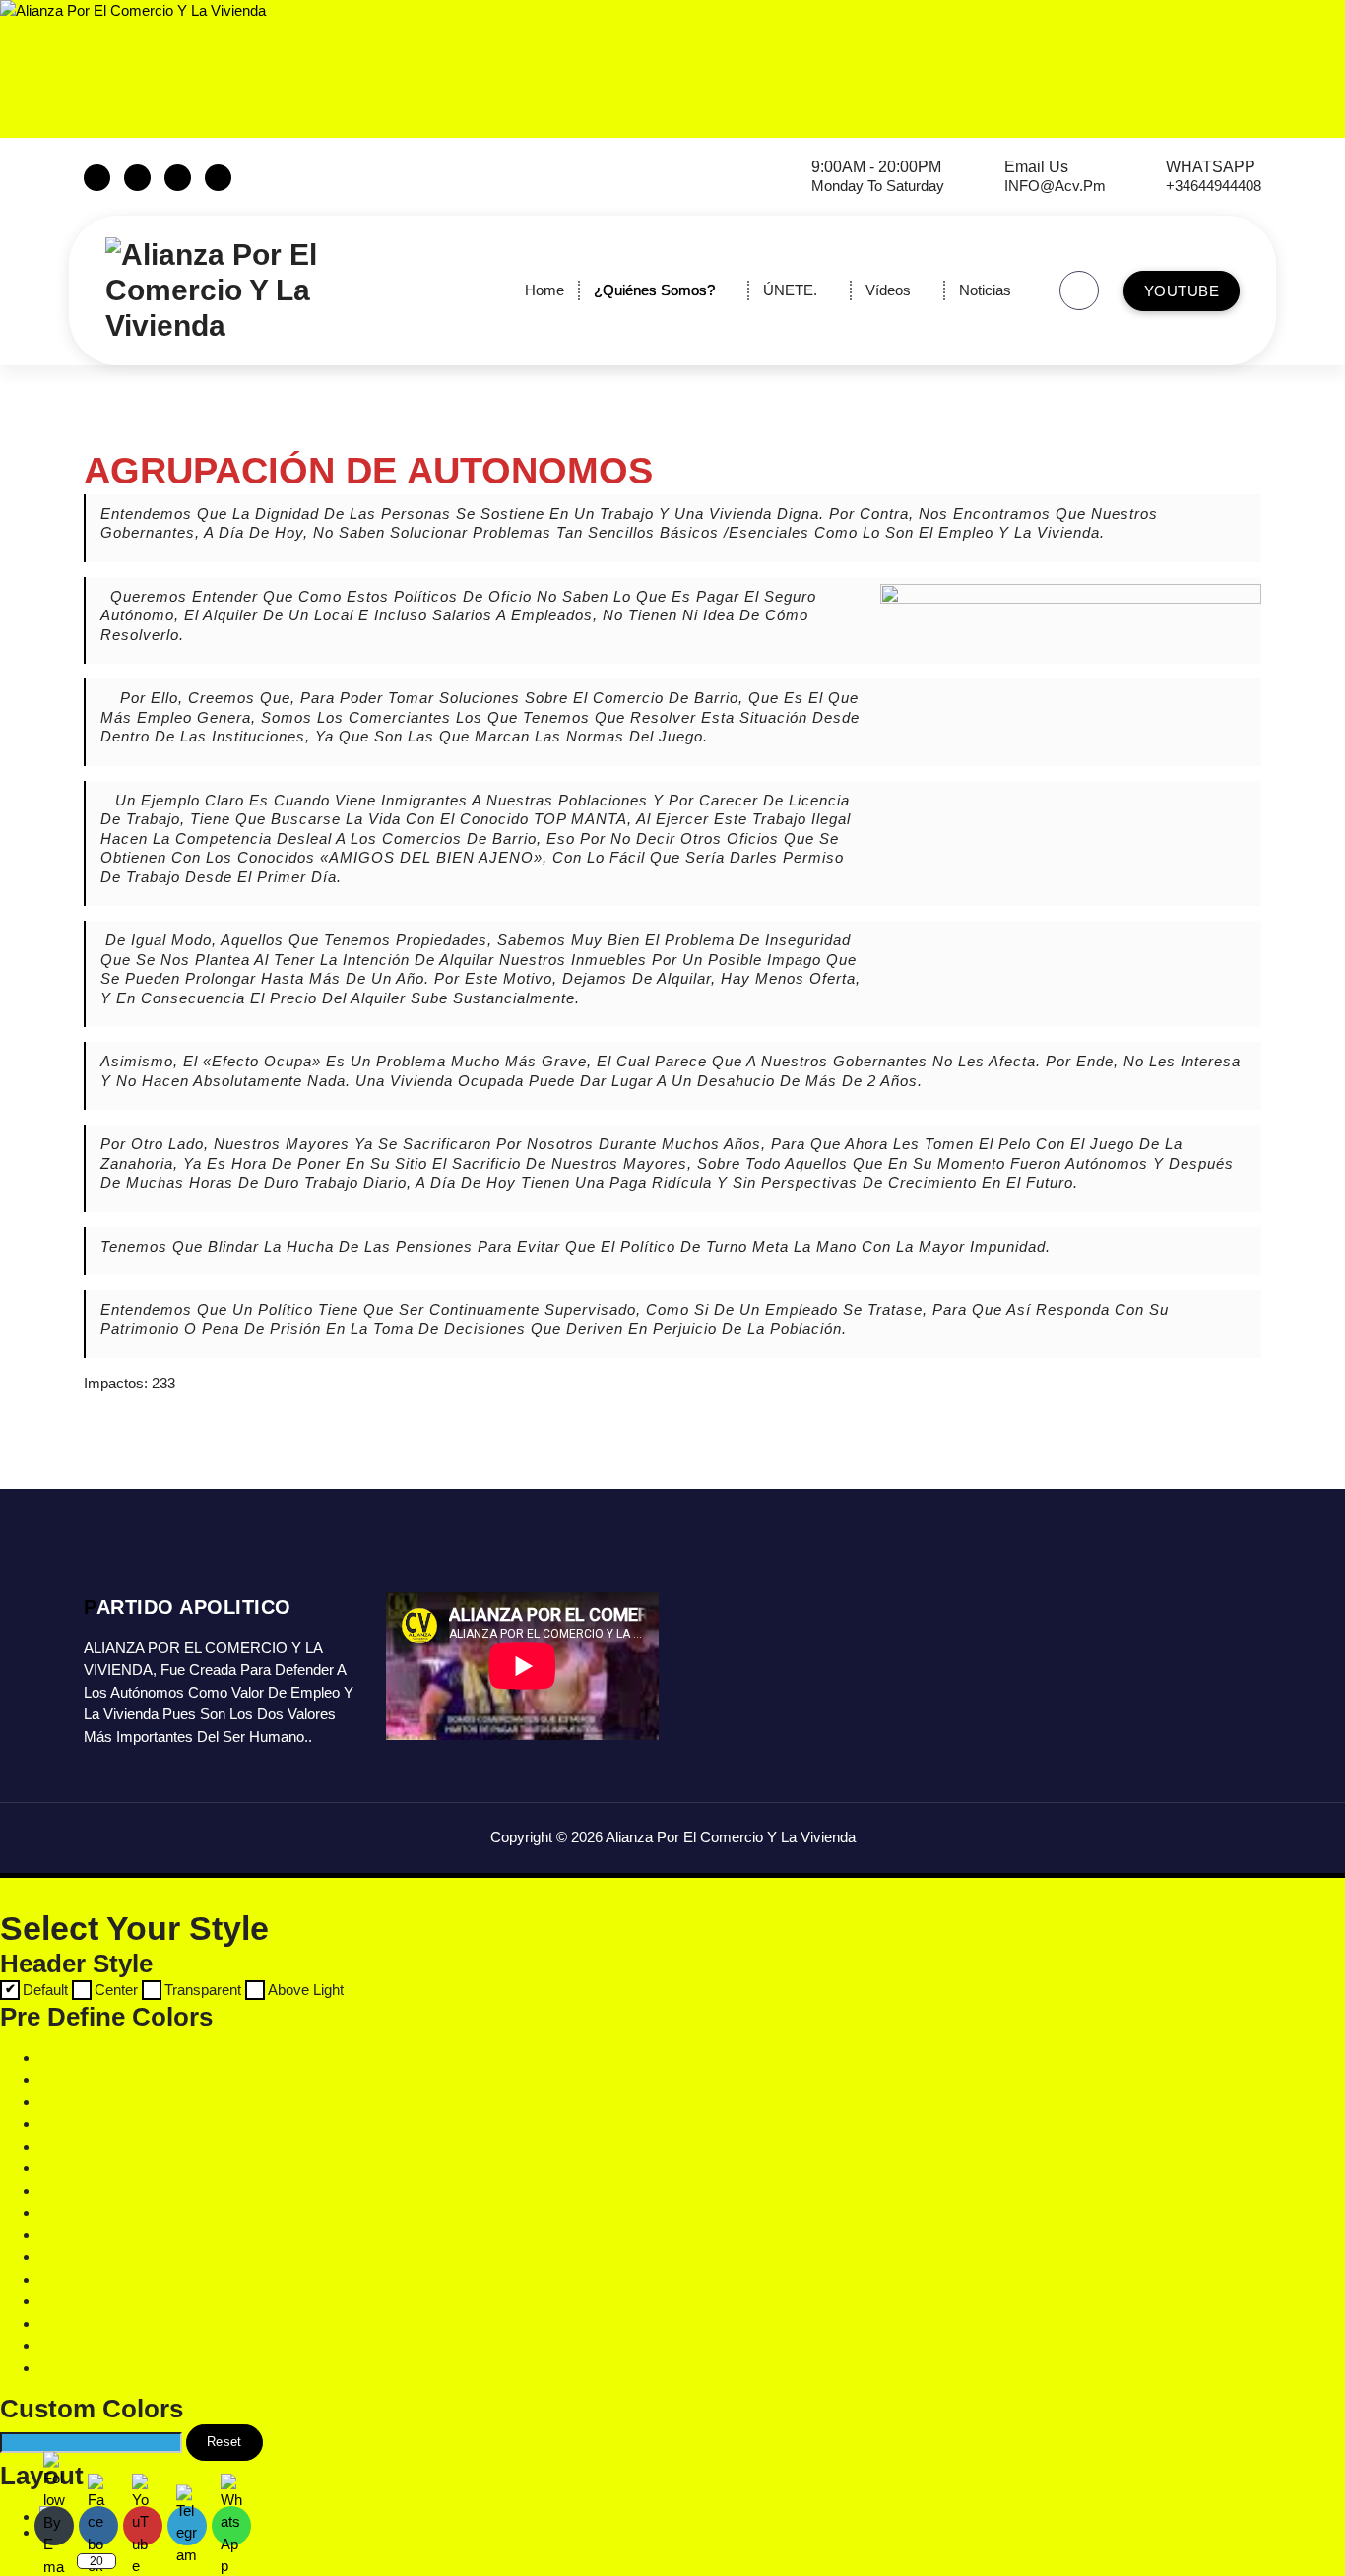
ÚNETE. (790, 290)
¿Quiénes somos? (654, 290)
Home (544, 290)
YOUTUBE (1182, 291)
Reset (224, 2442)
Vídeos (888, 290)
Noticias (985, 290)
